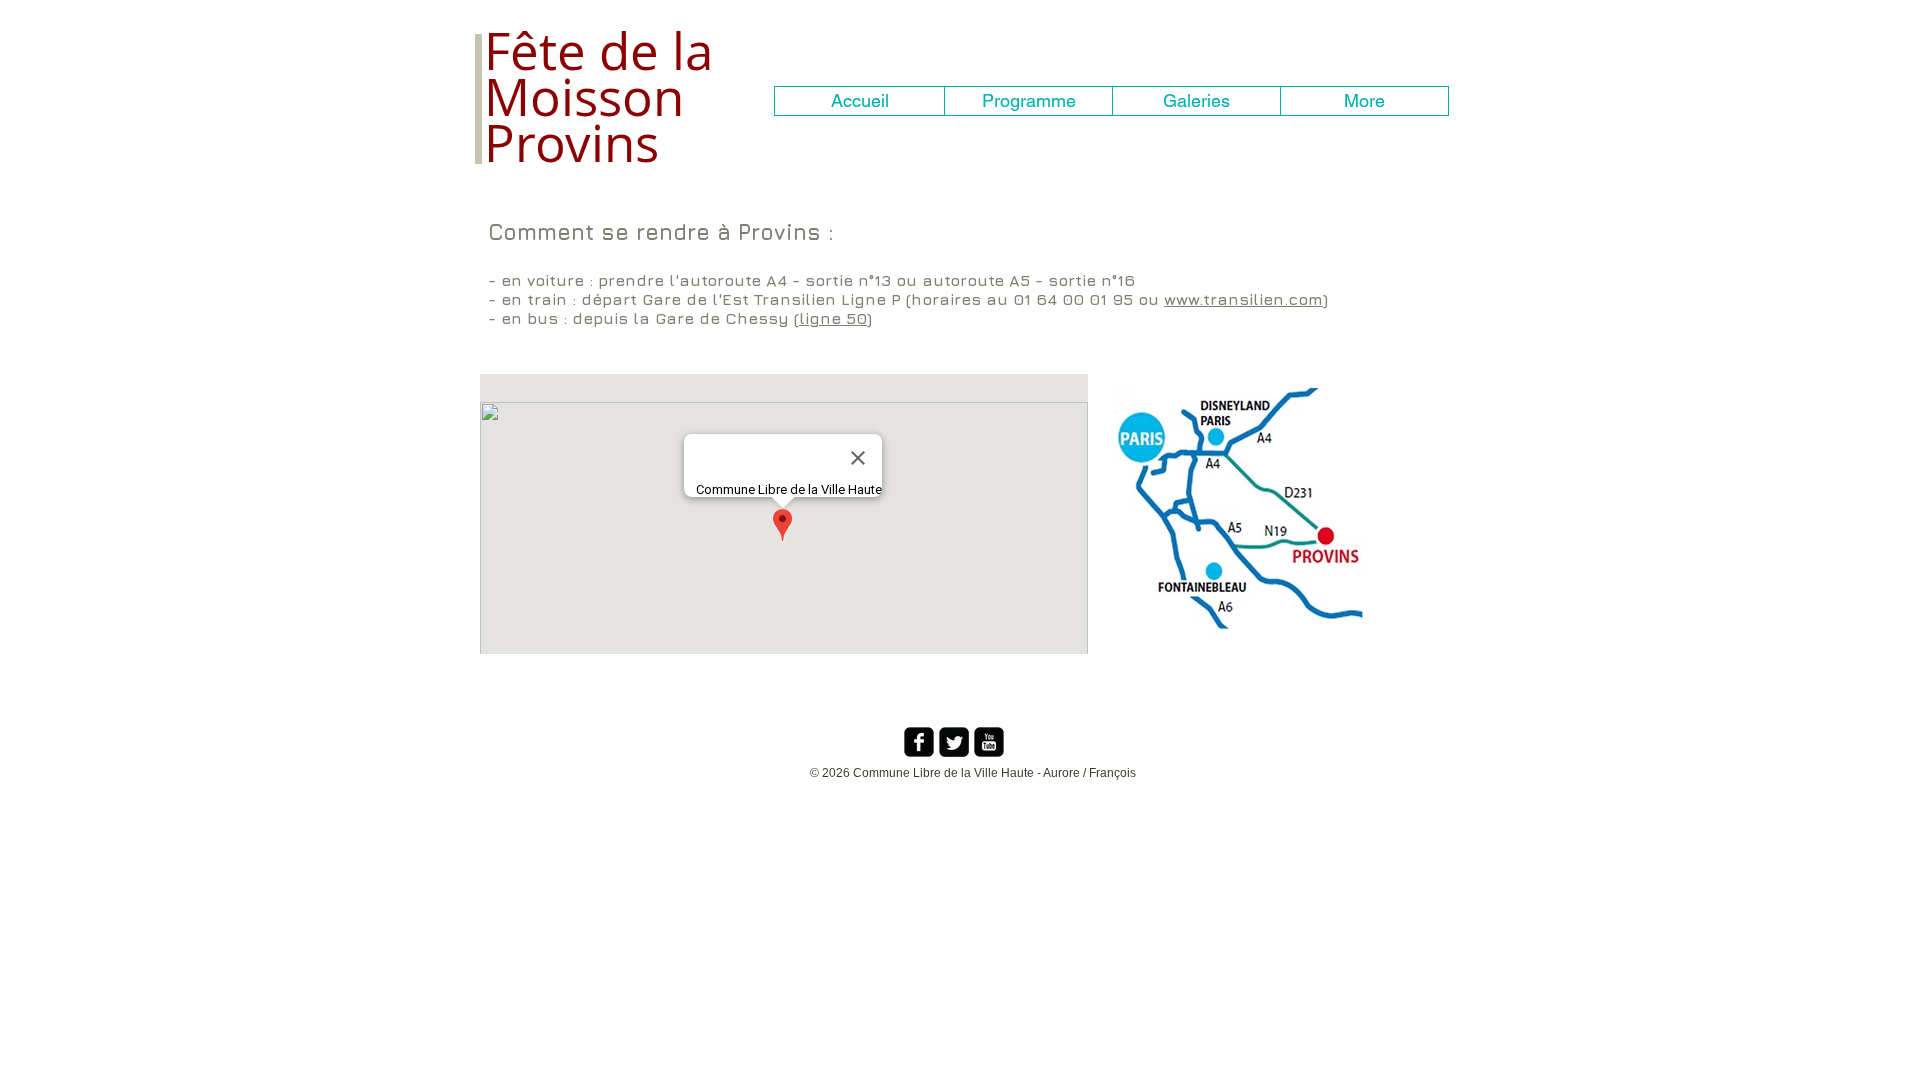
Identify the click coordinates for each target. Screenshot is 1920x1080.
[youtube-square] (989, 742)
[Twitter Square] (954, 742)
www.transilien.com (1243, 299)
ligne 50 (833, 318)
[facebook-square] (919, 742)
